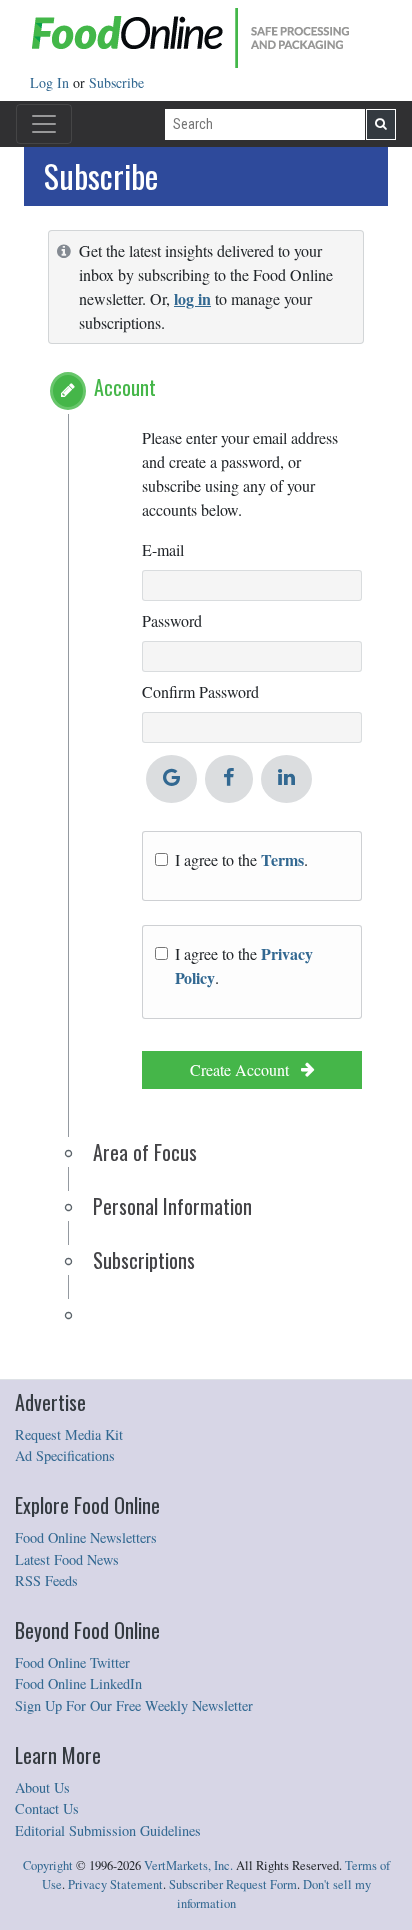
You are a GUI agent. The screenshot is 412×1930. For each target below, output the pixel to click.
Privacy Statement (115, 1884)
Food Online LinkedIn (78, 1683)
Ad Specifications (65, 1455)
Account (125, 387)
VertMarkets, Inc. (188, 1865)
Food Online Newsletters (86, 1537)
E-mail (163, 549)
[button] (68, 391)
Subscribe (116, 82)
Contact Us (47, 1808)
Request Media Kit (69, 1434)
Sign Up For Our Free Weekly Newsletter (134, 1705)
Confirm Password (200, 691)
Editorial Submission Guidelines (108, 1830)
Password (172, 620)
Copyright (48, 1865)
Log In (51, 82)
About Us (42, 1787)
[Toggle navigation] (44, 124)
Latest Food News (67, 1559)
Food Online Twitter (72, 1662)
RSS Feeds (46, 1580)
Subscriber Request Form (233, 1884)
